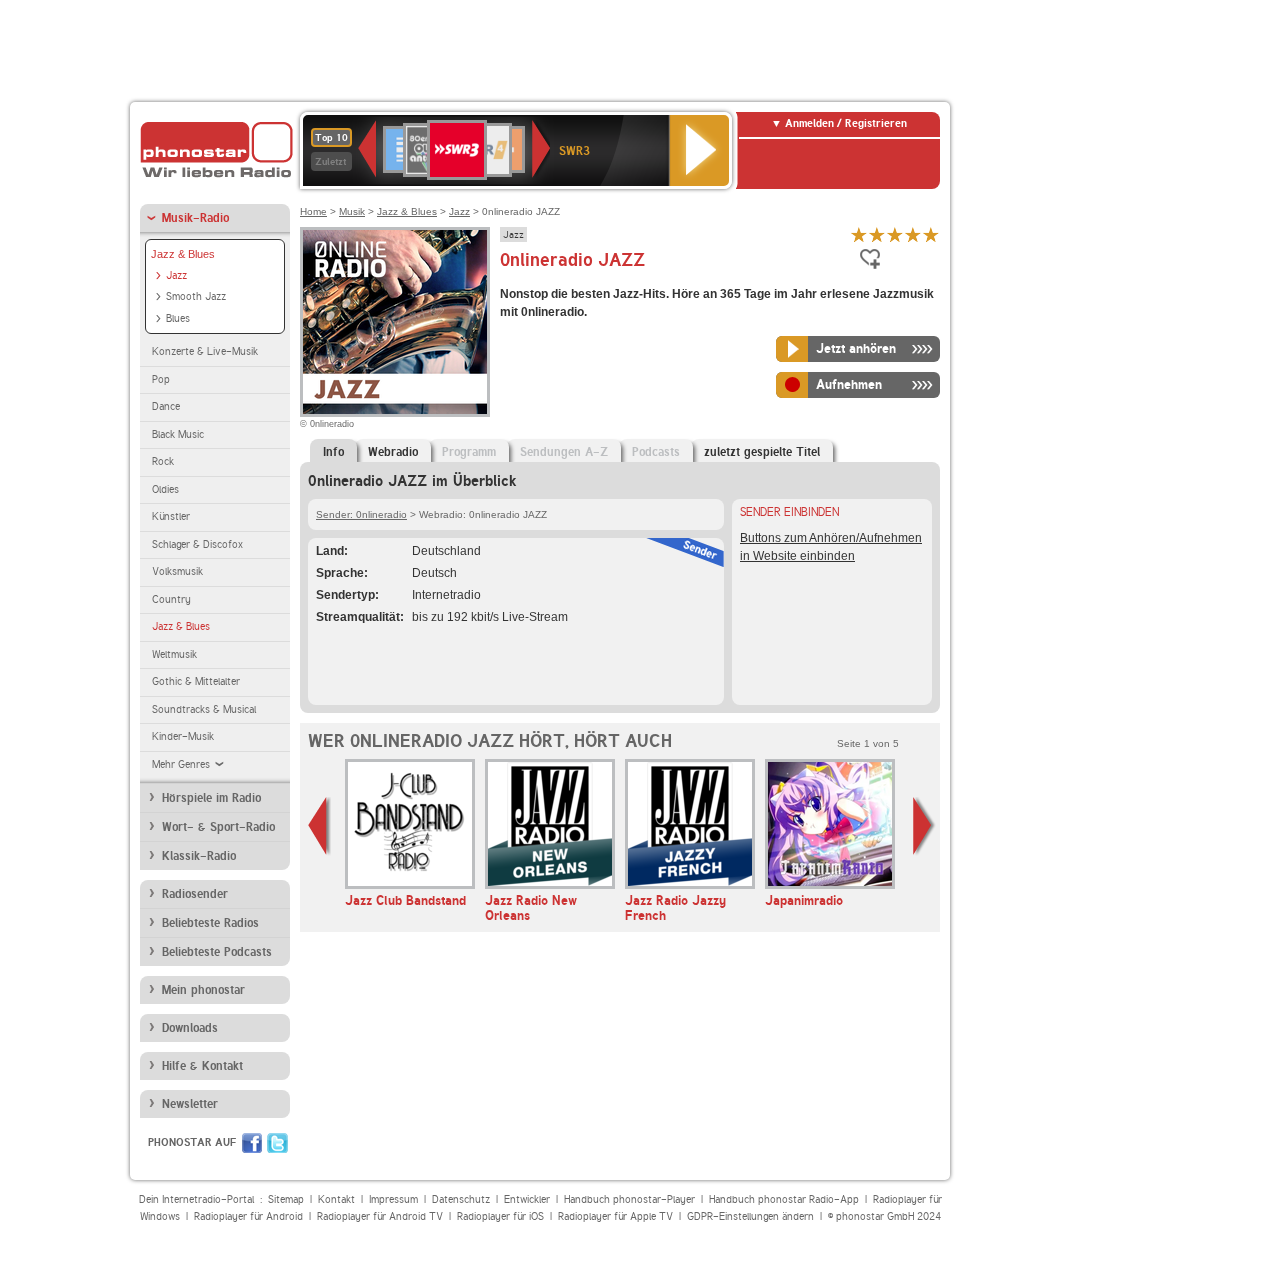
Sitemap (286, 1199)
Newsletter (190, 1104)
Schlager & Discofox (197, 544)
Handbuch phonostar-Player (629, 1199)
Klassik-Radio (199, 856)
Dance (166, 406)
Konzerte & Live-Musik (205, 351)
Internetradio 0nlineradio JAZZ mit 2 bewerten (877, 234)
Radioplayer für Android (248, 1216)
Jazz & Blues (183, 254)
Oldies (165, 489)
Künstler (171, 516)
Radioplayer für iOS (500, 1216)
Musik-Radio (195, 218)
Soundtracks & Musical (204, 709)
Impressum (393, 1199)
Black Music (178, 434)
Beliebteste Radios (210, 923)
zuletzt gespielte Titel (762, 452)
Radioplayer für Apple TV (615, 1216)
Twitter (277, 1143)
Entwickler (527, 1199)
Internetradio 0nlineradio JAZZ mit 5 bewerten (931, 234)
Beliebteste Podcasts (217, 952)
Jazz (176, 275)
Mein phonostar (203, 990)
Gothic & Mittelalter (196, 681)
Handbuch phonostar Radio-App (784, 1199)
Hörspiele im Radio (211, 798)
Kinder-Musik (183, 736)
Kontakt (336, 1199)
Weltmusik (174, 654)
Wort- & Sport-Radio (218, 827)
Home (313, 211)
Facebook (252, 1143)
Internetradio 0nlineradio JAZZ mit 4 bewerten (913, 234)
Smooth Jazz (196, 296)
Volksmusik (177, 571)
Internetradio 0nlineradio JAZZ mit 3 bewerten (895, 234)
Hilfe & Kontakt (202, 1066)
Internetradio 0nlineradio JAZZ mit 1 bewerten (859, 234)
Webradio (393, 452)
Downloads (190, 1028)
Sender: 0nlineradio (361, 514)
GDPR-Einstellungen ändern (750, 1216)
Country (171, 599)
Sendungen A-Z (564, 452)
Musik (352, 211)
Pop (161, 379)
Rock (163, 461)
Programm (469, 452)
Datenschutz (461, 1199)
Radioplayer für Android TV (380, 1216)
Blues (178, 318)
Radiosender (195, 894)
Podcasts (656, 452)
